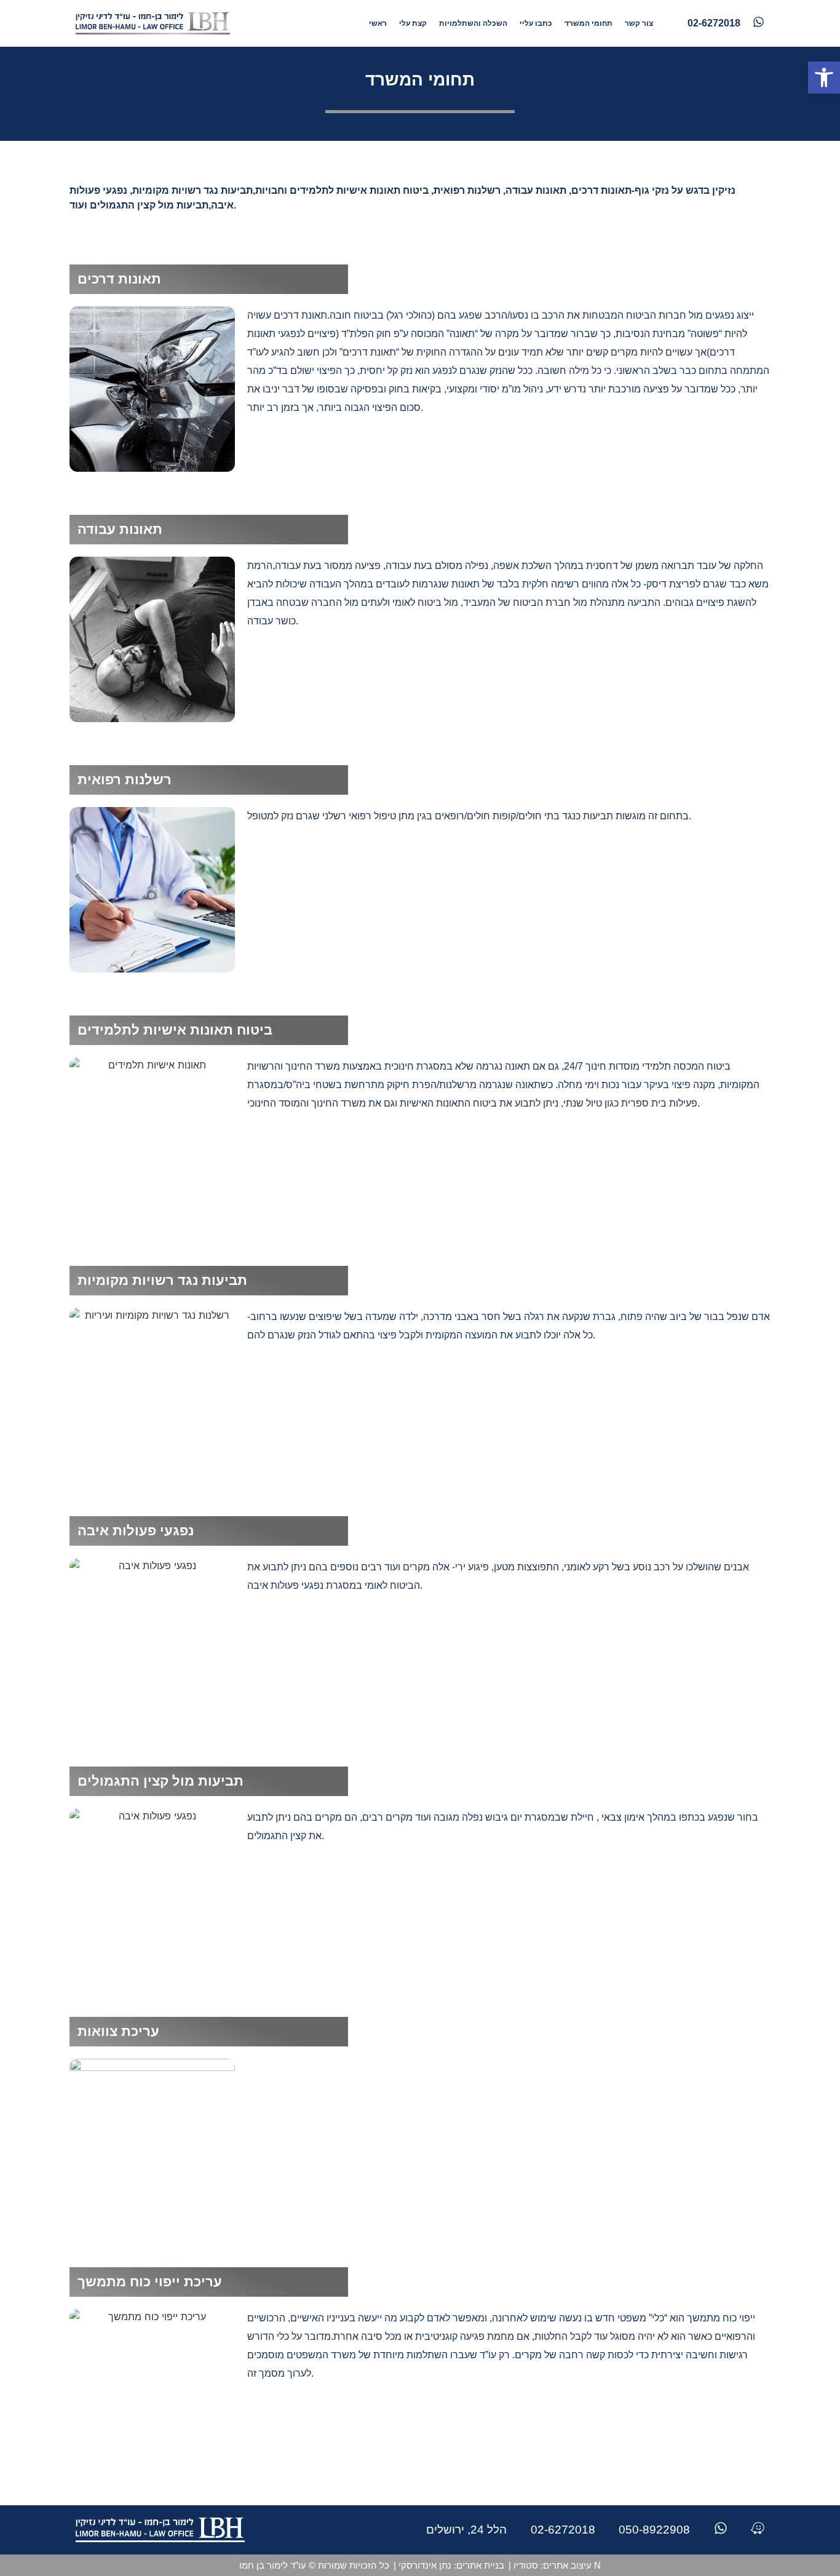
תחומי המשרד (588, 23)
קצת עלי (413, 23)
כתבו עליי (536, 23)
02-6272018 (563, 2530)
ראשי (378, 23)
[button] (824, 78)
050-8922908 (654, 2530)
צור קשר (639, 23)
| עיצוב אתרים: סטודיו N (555, 2565)
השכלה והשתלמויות (473, 23)
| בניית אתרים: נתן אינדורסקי (449, 2565)
